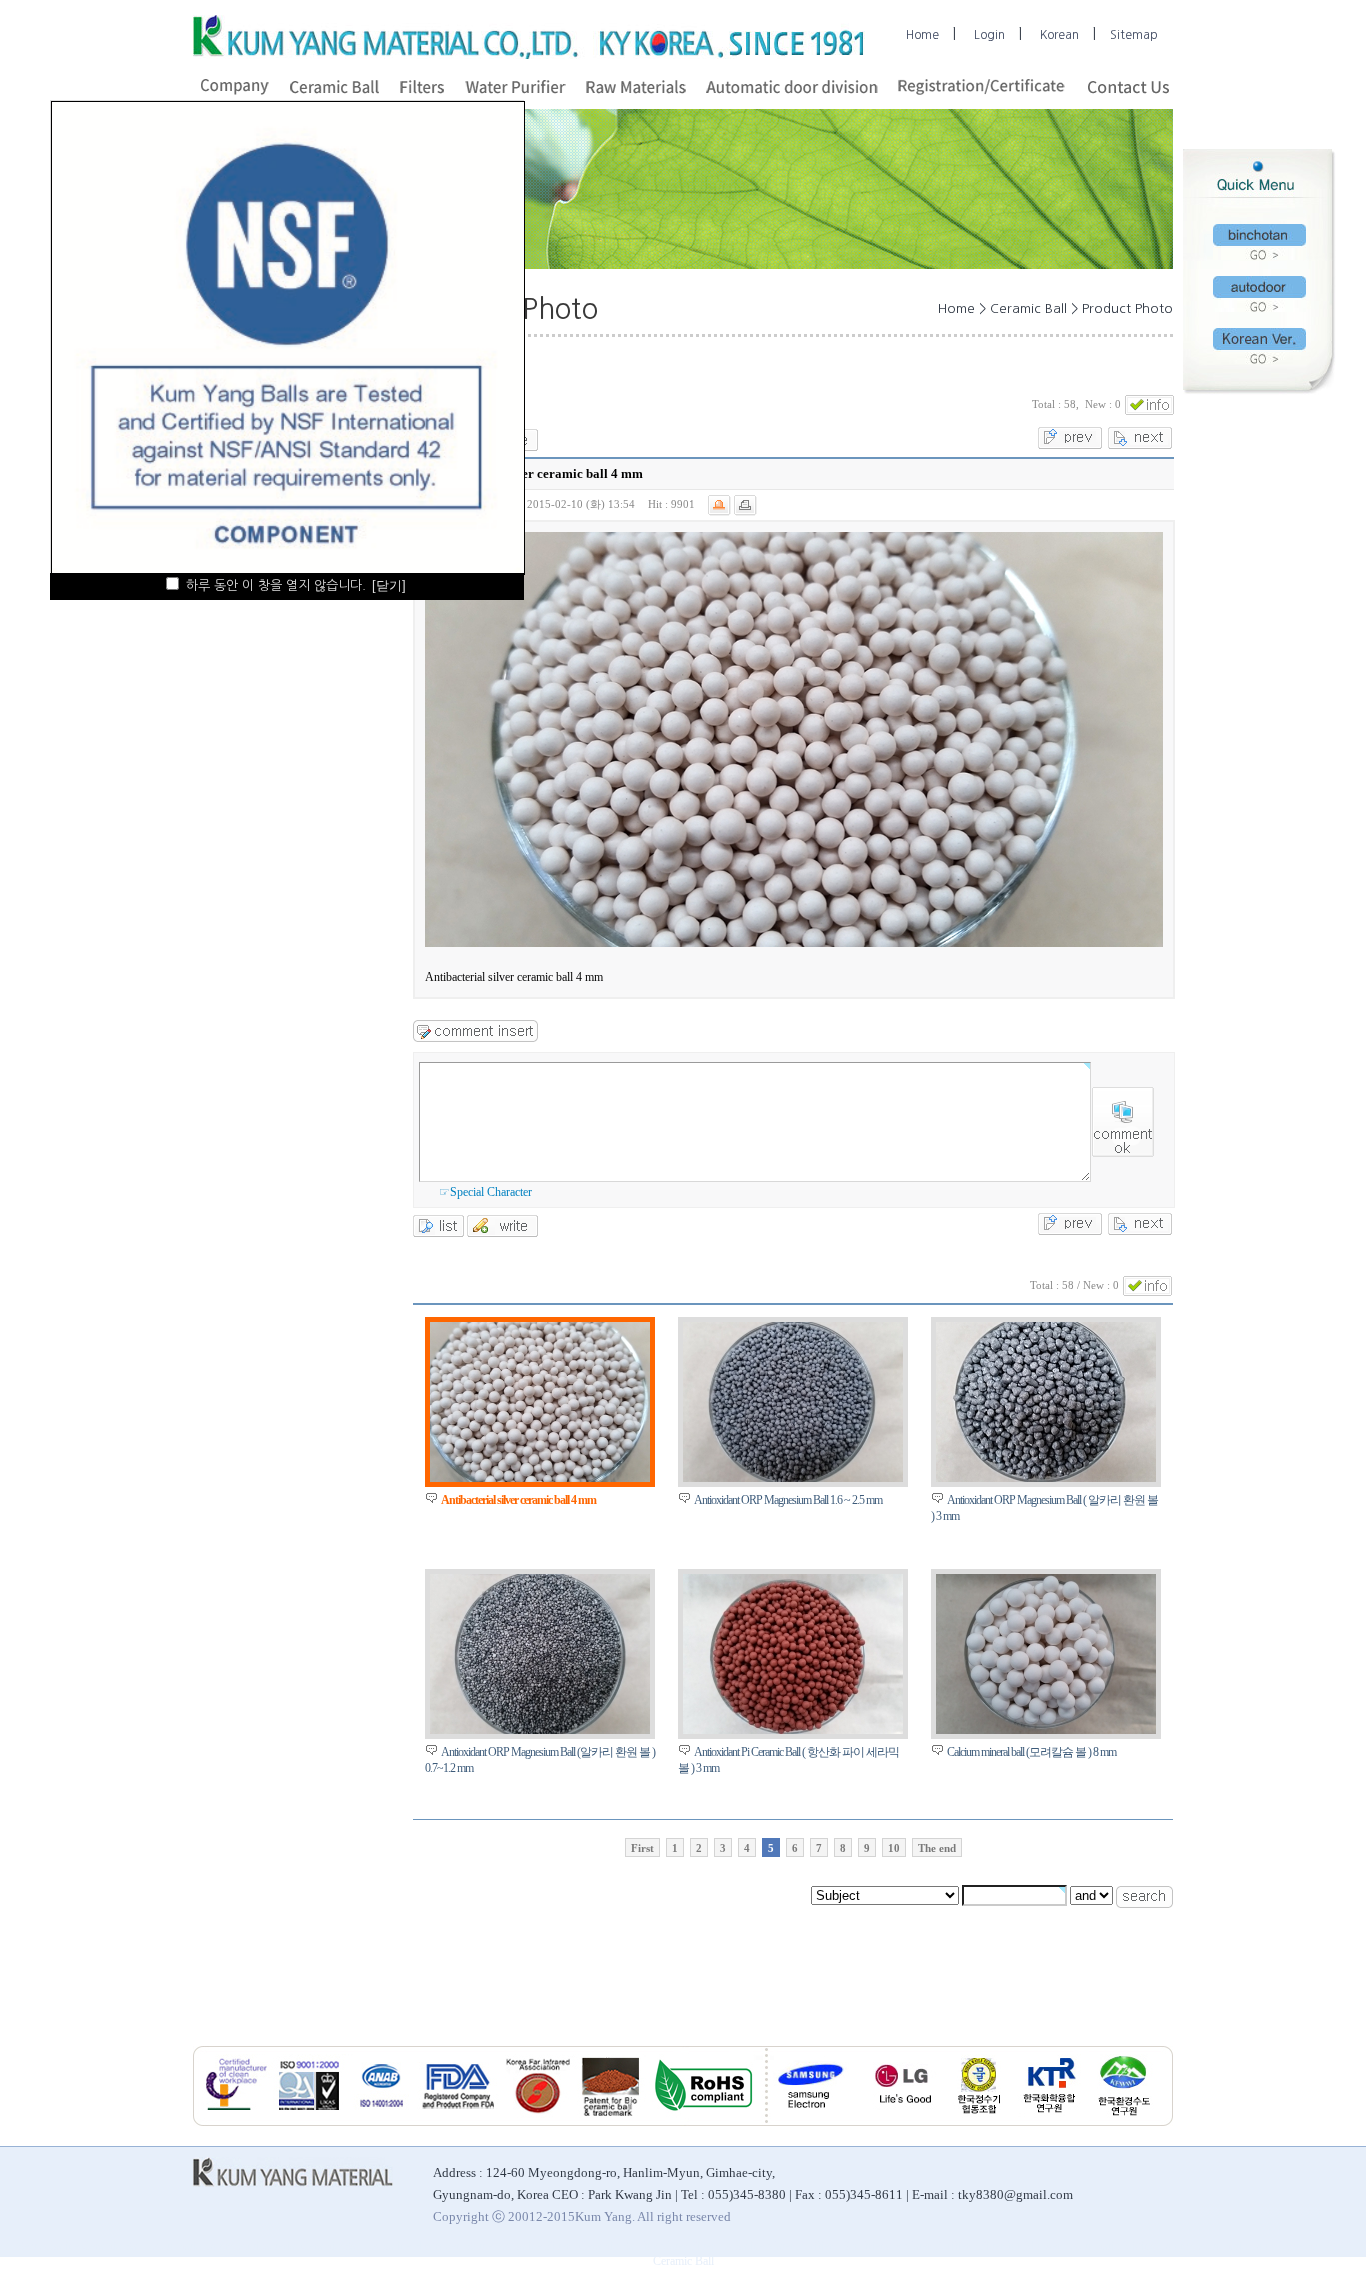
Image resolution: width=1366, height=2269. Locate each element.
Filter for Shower (1020, 2246)
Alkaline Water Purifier (778, 2246)
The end (937, 1848)
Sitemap (1134, 35)
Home (922, 35)
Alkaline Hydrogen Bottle (432, 2246)
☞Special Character (485, 1192)
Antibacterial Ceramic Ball (300, 2246)
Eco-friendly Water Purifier (906, 2246)
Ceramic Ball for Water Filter (647, 2246)
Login (989, 35)
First (642, 1848)
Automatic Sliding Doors (1129, 2246)
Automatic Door (190, 2246)
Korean (1059, 35)
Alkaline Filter (536, 2246)
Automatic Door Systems (1258, 2246)
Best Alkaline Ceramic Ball (79, 2246)
